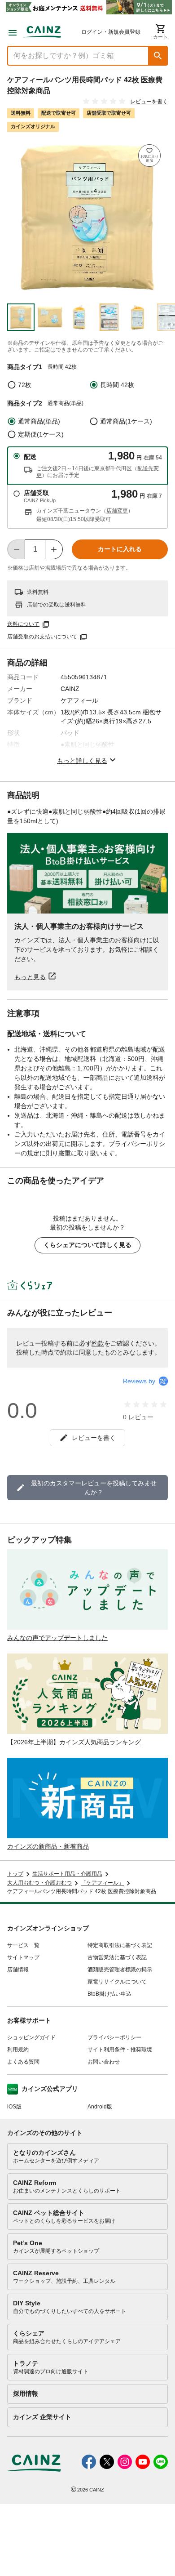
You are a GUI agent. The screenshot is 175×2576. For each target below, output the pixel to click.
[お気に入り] (149, 156)
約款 (98, 1343)
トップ (15, 1874)
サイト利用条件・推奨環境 (120, 2050)
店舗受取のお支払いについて (42, 637)
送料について (23, 624)
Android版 (100, 2107)
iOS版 (14, 2107)
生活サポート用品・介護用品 (67, 1874)
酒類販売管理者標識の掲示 (120, 1970)
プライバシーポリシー (114, 2037)
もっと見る (30, 977)
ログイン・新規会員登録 (111, 32)
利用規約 (18, 2050)
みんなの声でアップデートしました (57, 1638)
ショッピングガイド (31, 2037)
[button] (158, 56)
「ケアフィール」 (102, 1883)
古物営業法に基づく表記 (117, 1957)
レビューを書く (149, 102)
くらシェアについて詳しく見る (87, 1245)
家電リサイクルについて (117, 1982)
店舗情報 (18, 1970)
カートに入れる (120, 549)
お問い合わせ (104, 2062)
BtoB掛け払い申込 (109, 1994)
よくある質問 (23, 2062)
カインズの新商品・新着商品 (48, 1846)
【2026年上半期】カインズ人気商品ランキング (74, 1742)
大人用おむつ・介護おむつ (39, 1883)
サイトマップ (23, 1957)
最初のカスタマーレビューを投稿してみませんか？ (94, 1488)
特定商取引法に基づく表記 (120, 1945)
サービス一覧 (23, 1945)
